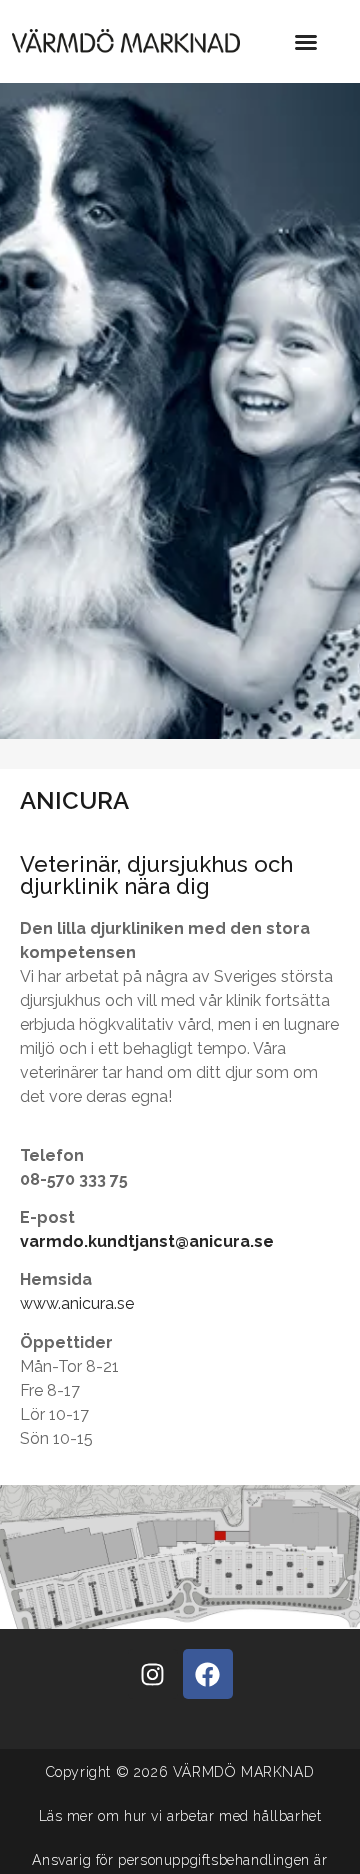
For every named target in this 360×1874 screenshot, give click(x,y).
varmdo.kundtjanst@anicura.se (147, 1241)
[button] (306, 42)
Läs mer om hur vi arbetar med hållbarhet (180, 1816)
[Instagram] (153, 1674)
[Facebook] (208, 1674)
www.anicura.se (77, 1303)
